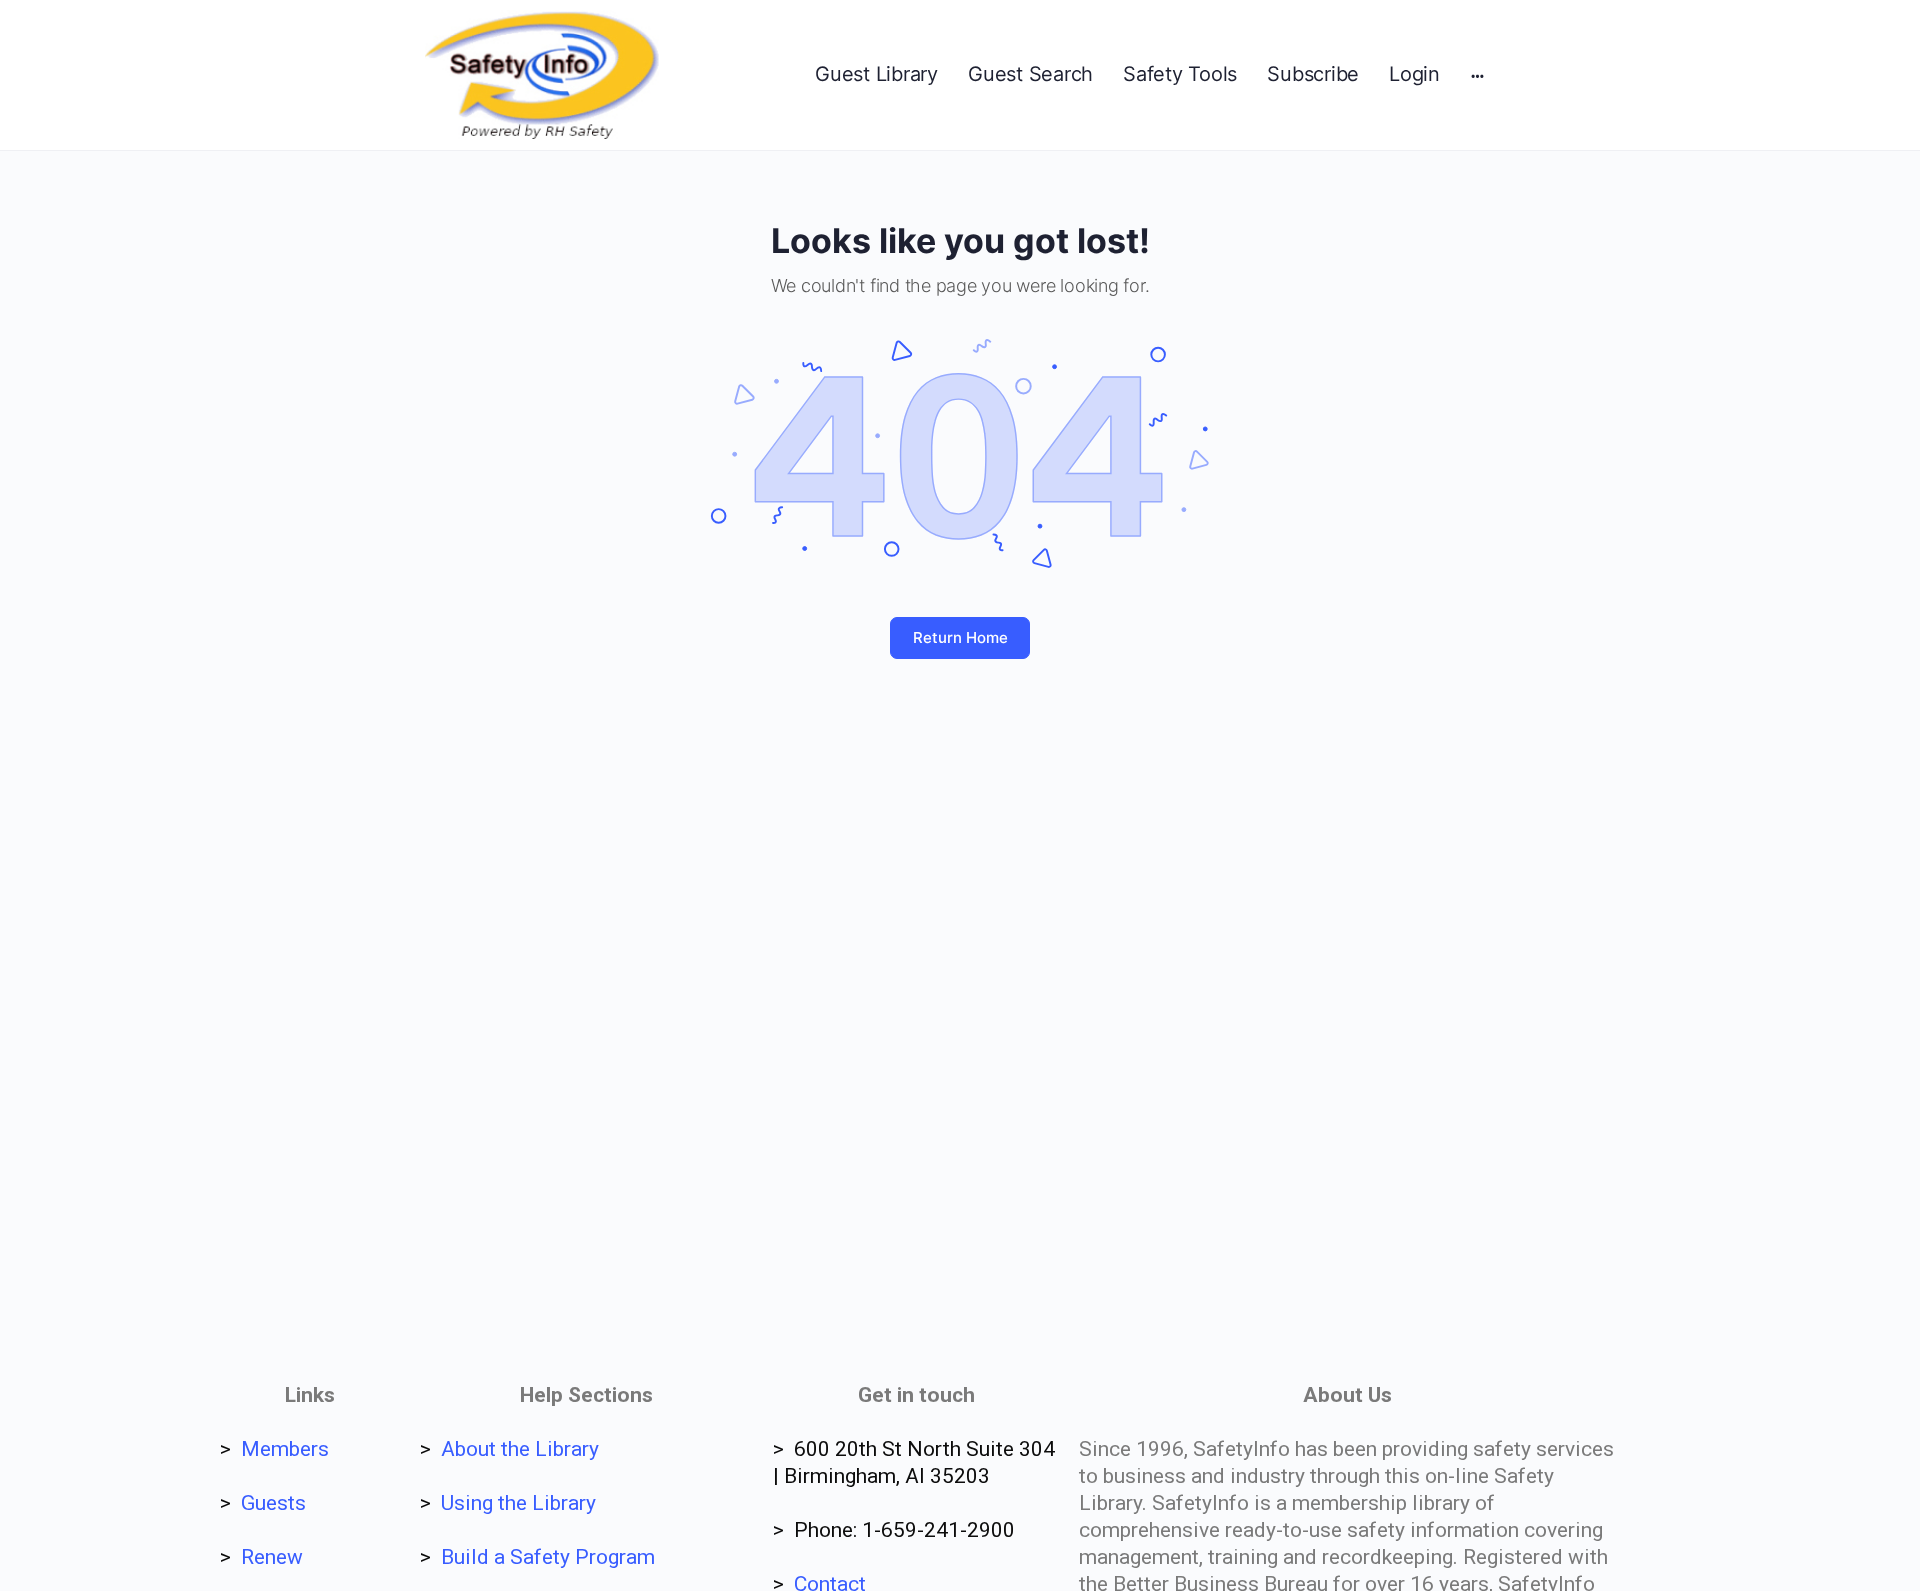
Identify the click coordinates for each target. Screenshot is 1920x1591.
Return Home (960, 637)
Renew (272, 1557)
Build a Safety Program (548, 1557)
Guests (273, 1503)
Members (285, 1449)
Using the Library (518, 1503)
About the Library (520, 1449)
